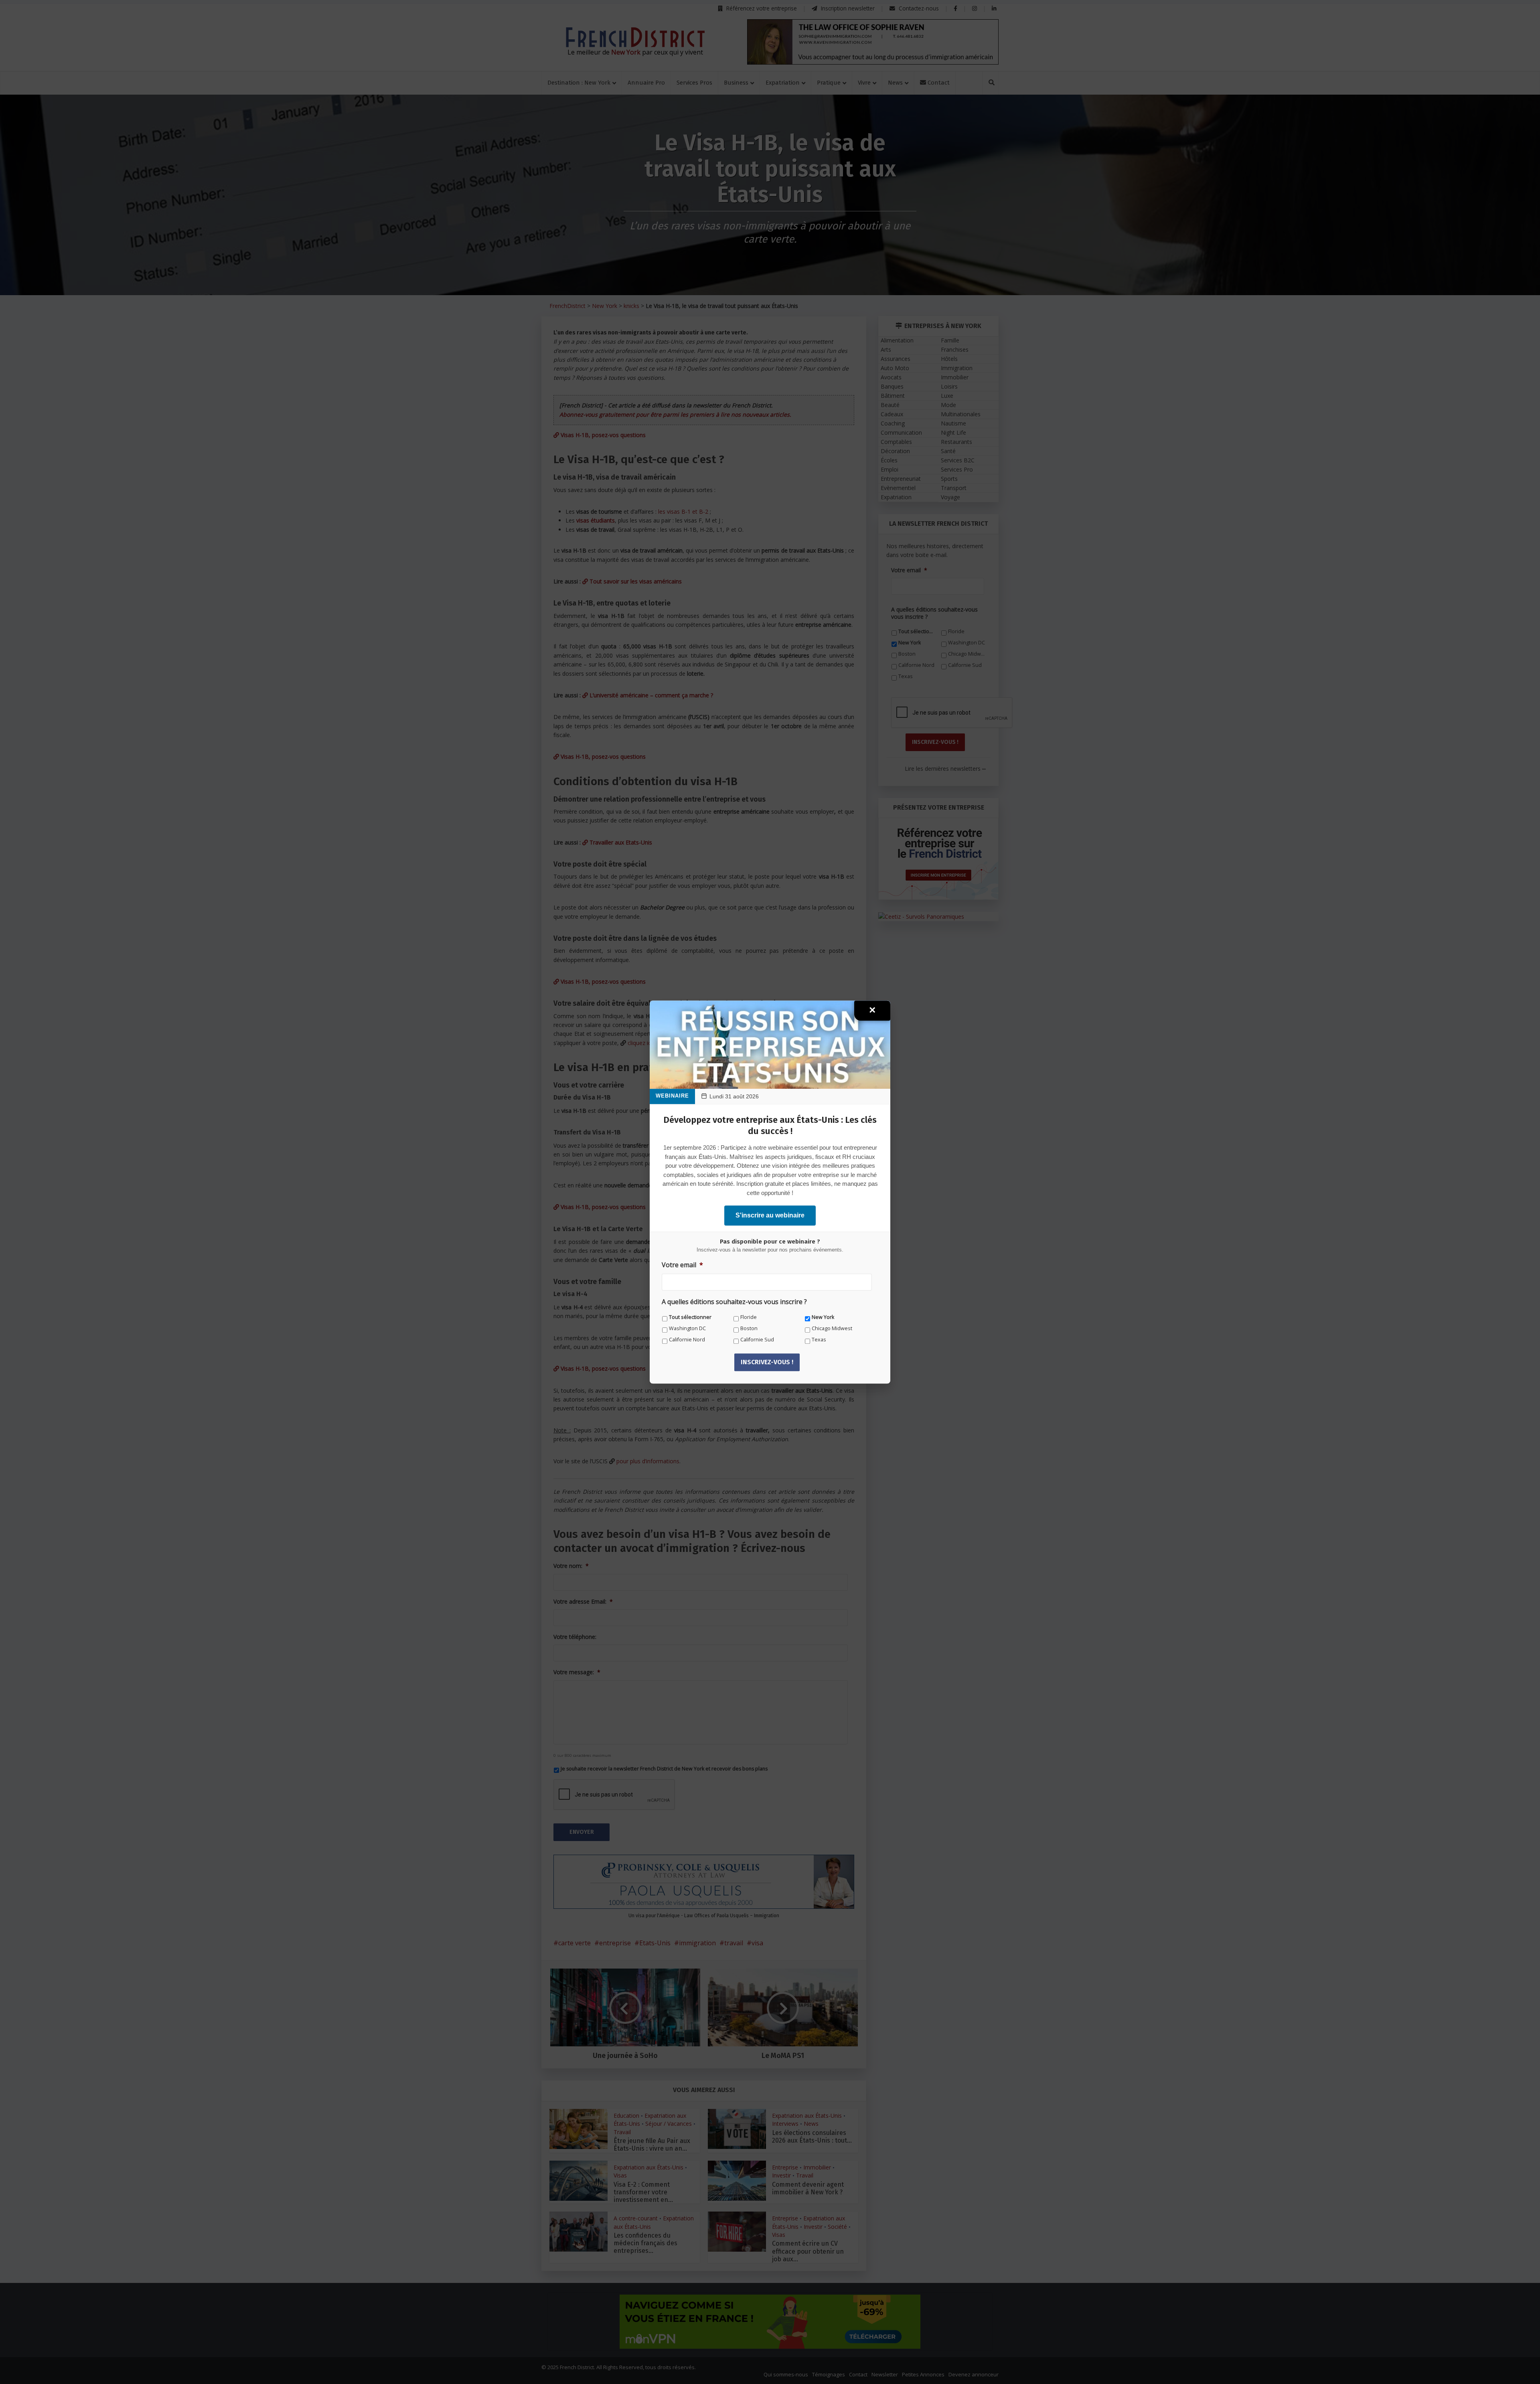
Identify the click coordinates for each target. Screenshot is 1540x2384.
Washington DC (687, 1328)
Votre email (682, 1265)
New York (823, 1317)
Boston (749, 1328)
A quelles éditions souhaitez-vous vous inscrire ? (734, 1302)
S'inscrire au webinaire (770, 1215)
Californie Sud (757, 1340)
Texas (819, 1340)
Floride (749, 1317)
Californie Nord (687, 1340)
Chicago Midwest (832, 1328)
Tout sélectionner (690, 1317)
